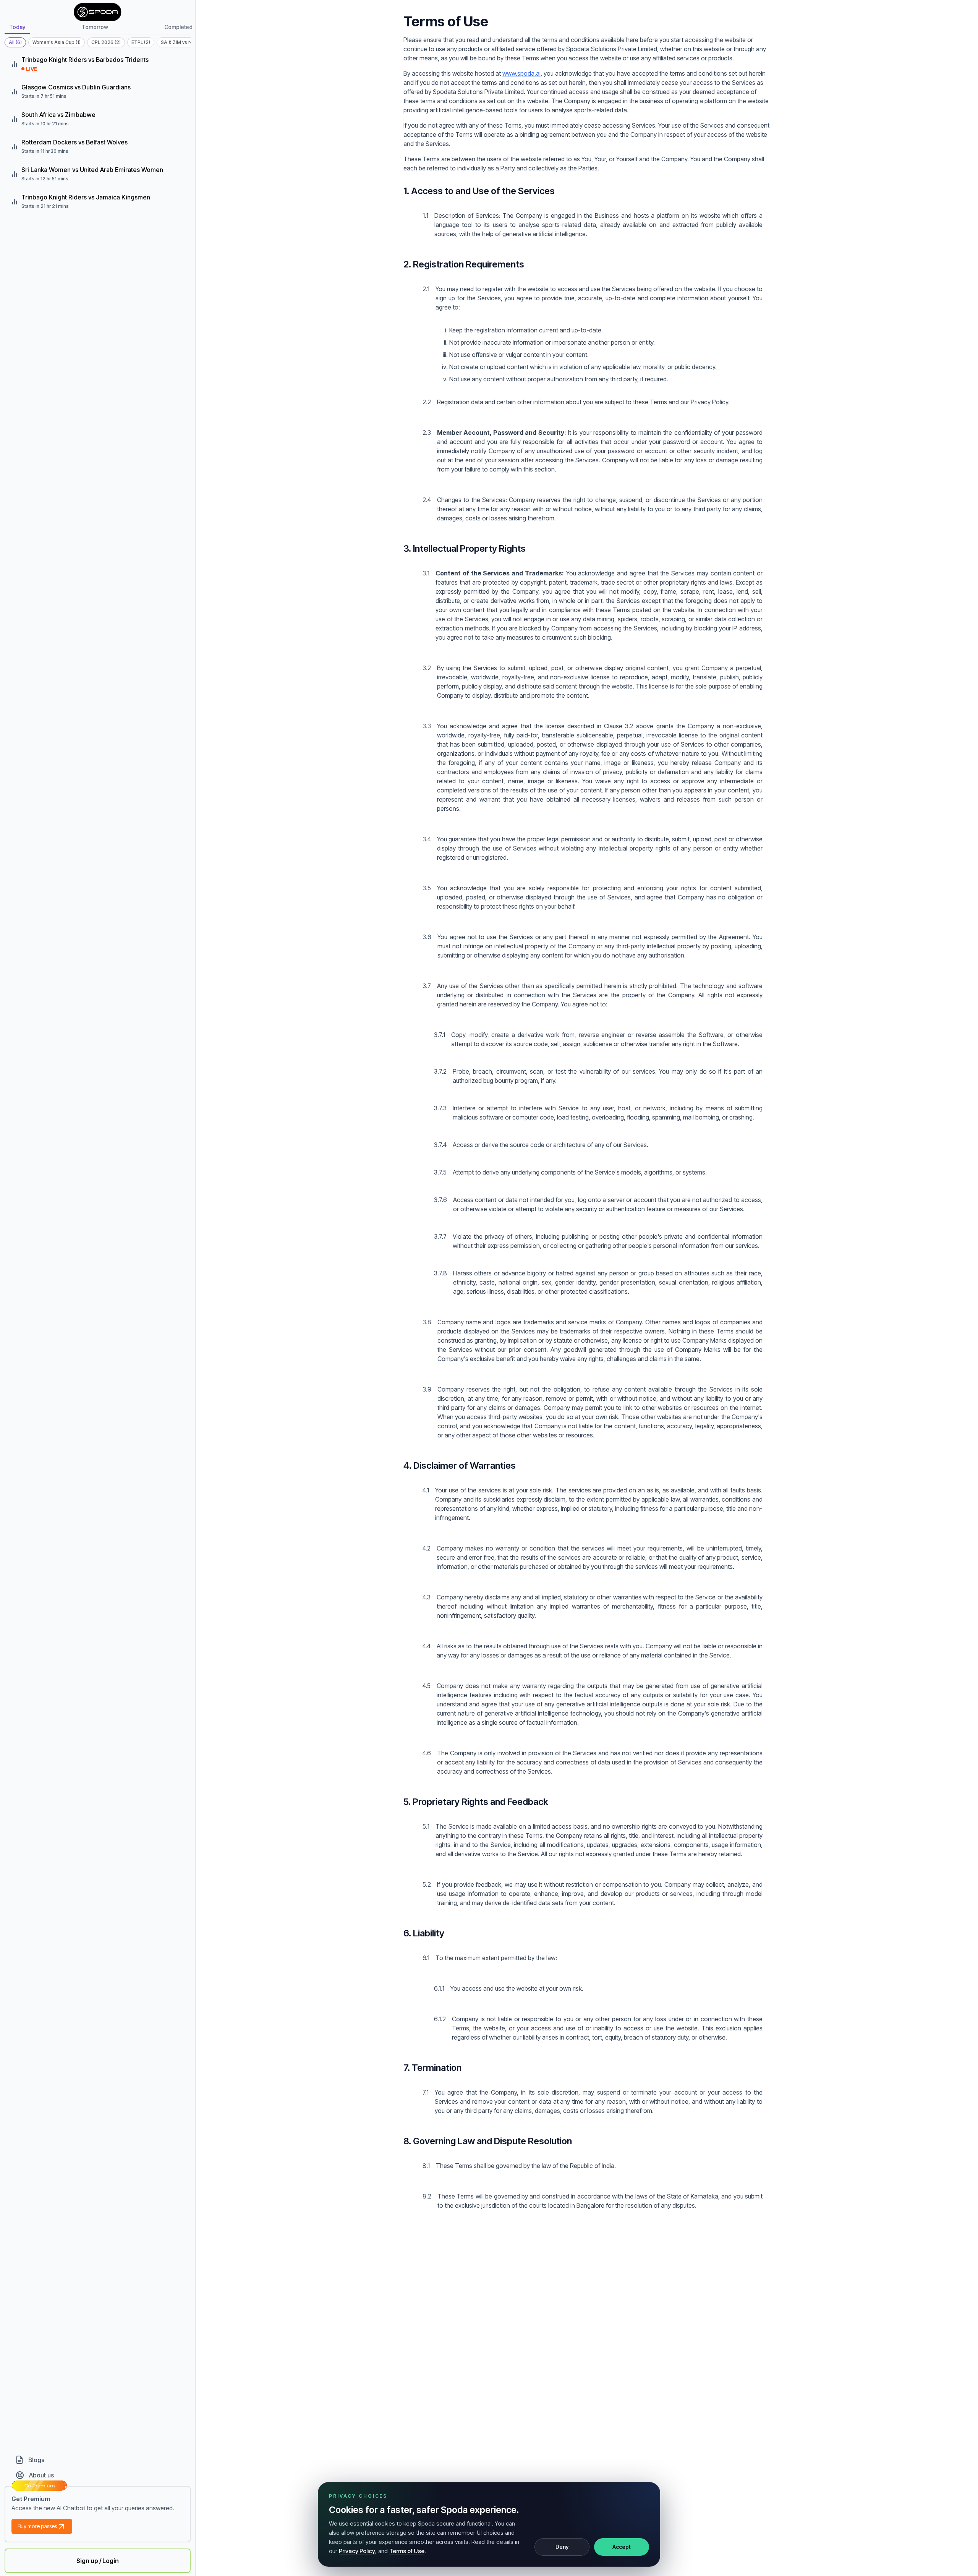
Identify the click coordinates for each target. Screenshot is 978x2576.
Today (17, 27)
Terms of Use (407, 2551)
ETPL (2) (141, 42)
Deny (562, 2547)
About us (41, 2475)
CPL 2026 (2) (106, 42)
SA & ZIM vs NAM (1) (183, 42)
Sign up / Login (98, 2561)
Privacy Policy (357, 2551)
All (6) (15, 42)
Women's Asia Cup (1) (57, 42)
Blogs (36, 2460)
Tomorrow (95, 27)
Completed (178, 27)
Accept (622, 2547)
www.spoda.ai (521, 73)
